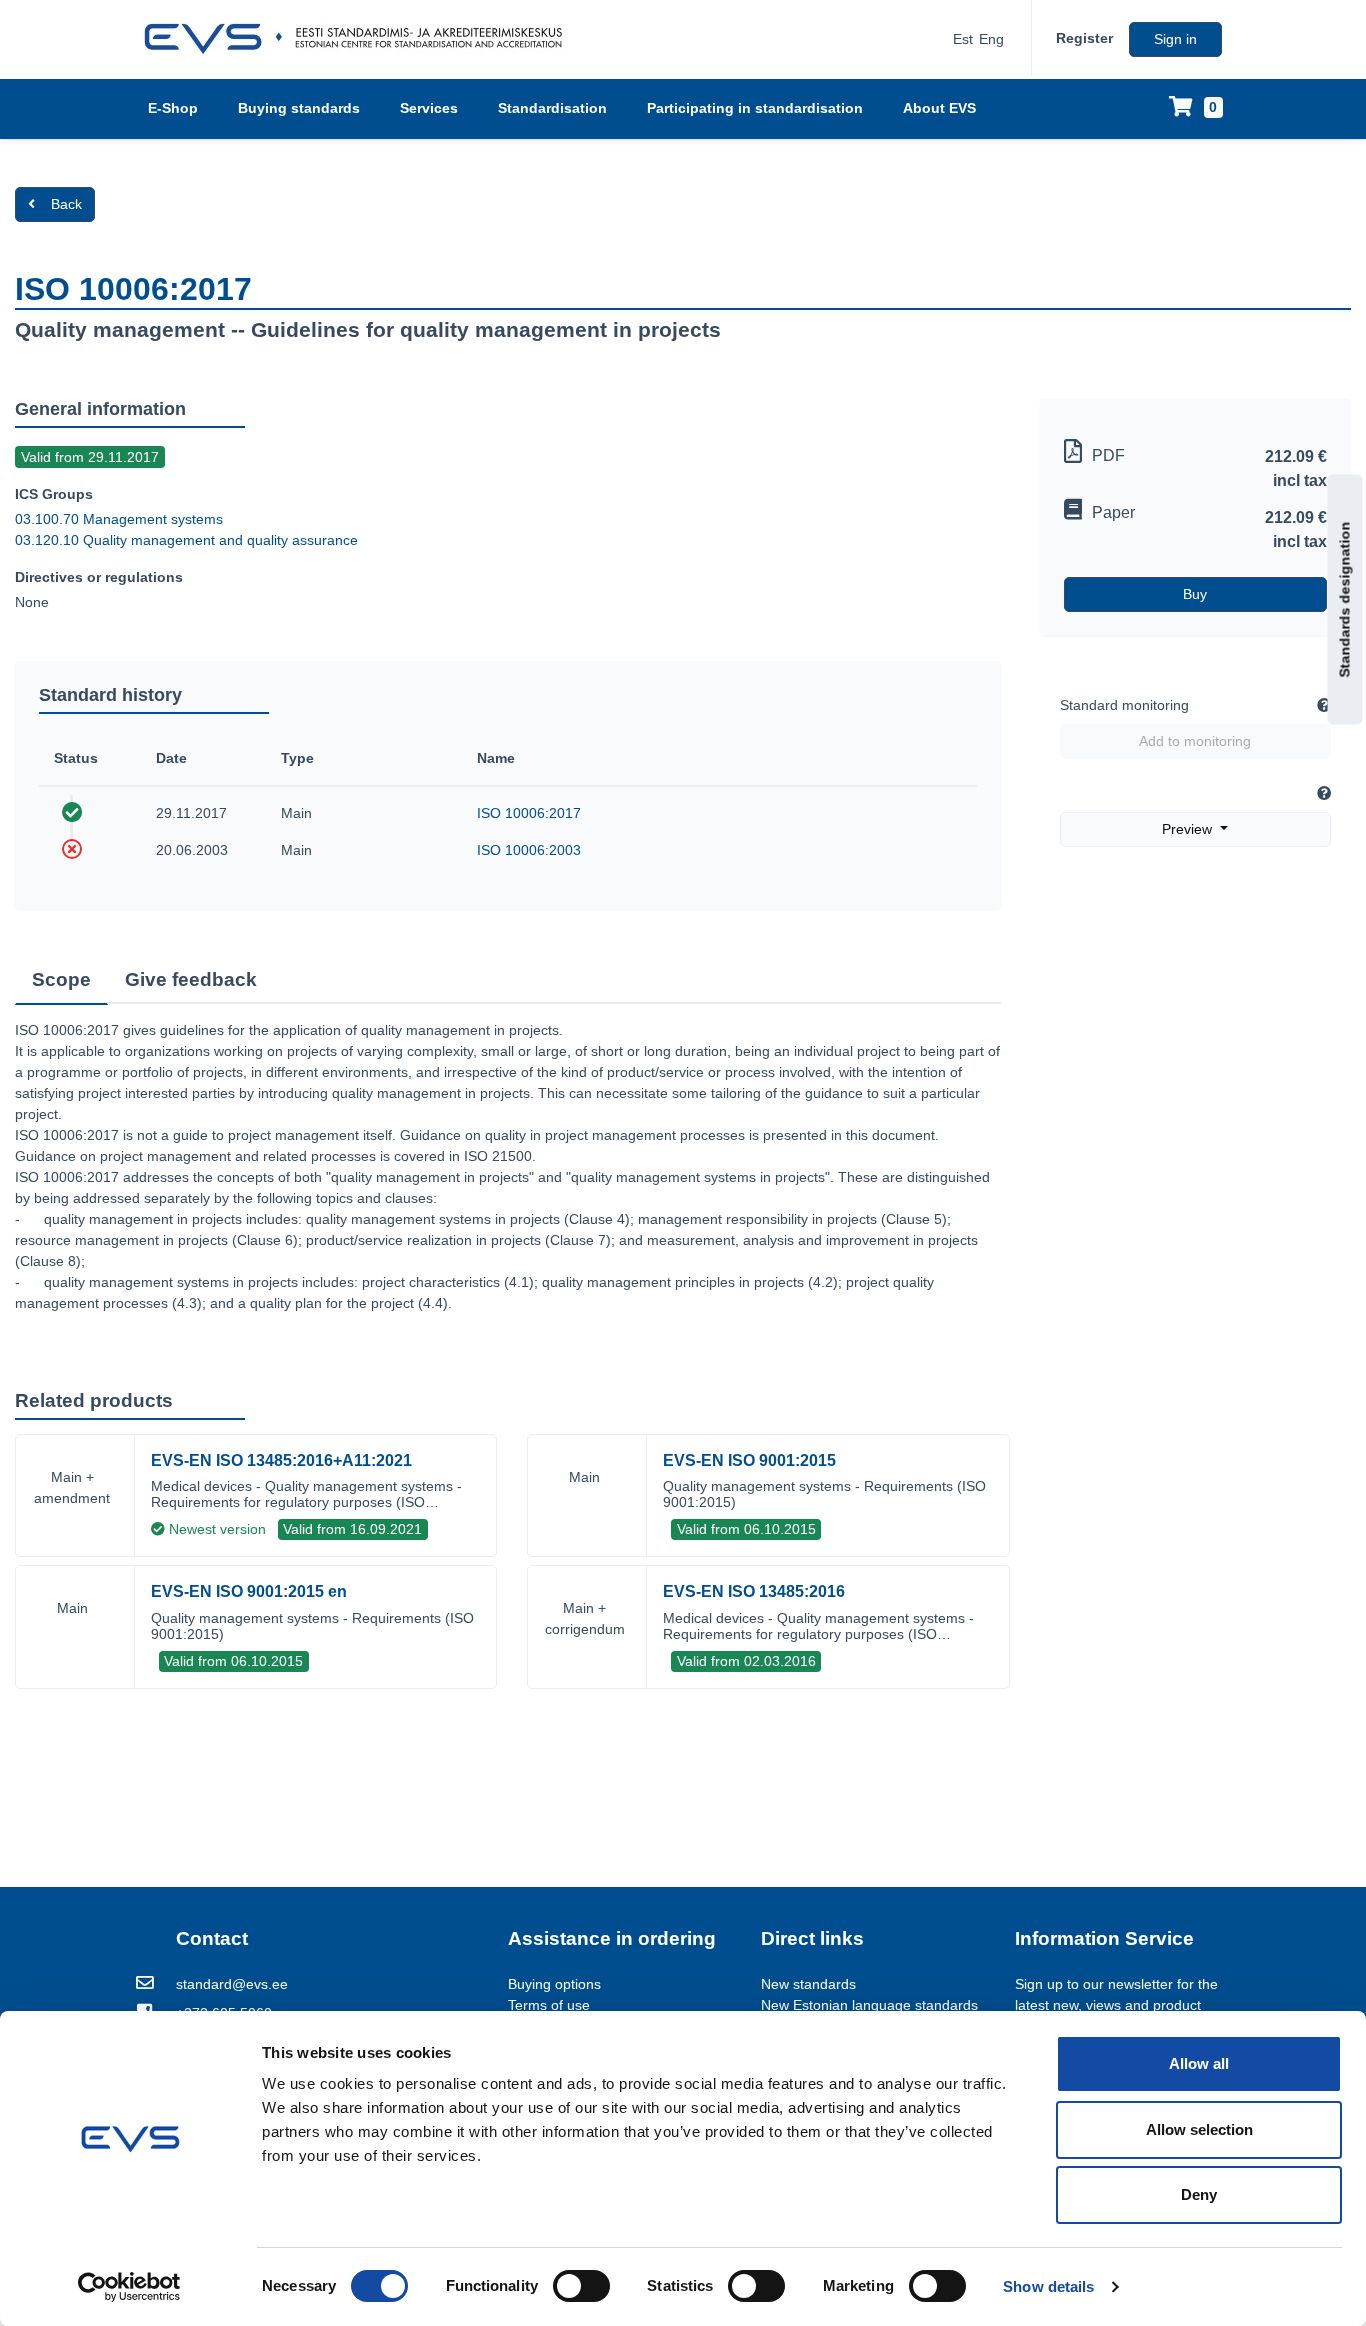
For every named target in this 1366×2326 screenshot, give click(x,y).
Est (963, 39)
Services (429, 108)
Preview (1189, 829)
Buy (1195, 594)
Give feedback (191, 979)
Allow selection (1199, 2129)
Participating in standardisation (755, 108)
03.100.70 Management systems (119, 519)
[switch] (581, 2286)
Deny (1199, 2194)
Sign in (1175, 39)
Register (1084, 38)
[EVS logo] (360, 39)
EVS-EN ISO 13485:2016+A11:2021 (281, 1460)
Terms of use (549, 2005)
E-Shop (173, 108)
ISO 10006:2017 (529, 813)
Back (66, 204)
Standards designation (1345, 599)
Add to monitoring (1195, 741)
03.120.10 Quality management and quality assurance (186, 540)
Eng (991, 39)
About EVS (939, 108)
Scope (61, 979)
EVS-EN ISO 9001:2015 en (249, 1591)
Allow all (1199, 2063)
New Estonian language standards (869, 2005)
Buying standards (299, 108)
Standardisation (552, 108)
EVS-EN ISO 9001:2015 (749, 1460)
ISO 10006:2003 (529, 850)
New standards (808, 1984)
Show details (1048, 2286)
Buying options (554, 1984)
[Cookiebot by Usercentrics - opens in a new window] (129, 2287)
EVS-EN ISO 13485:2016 (754, 1591)
